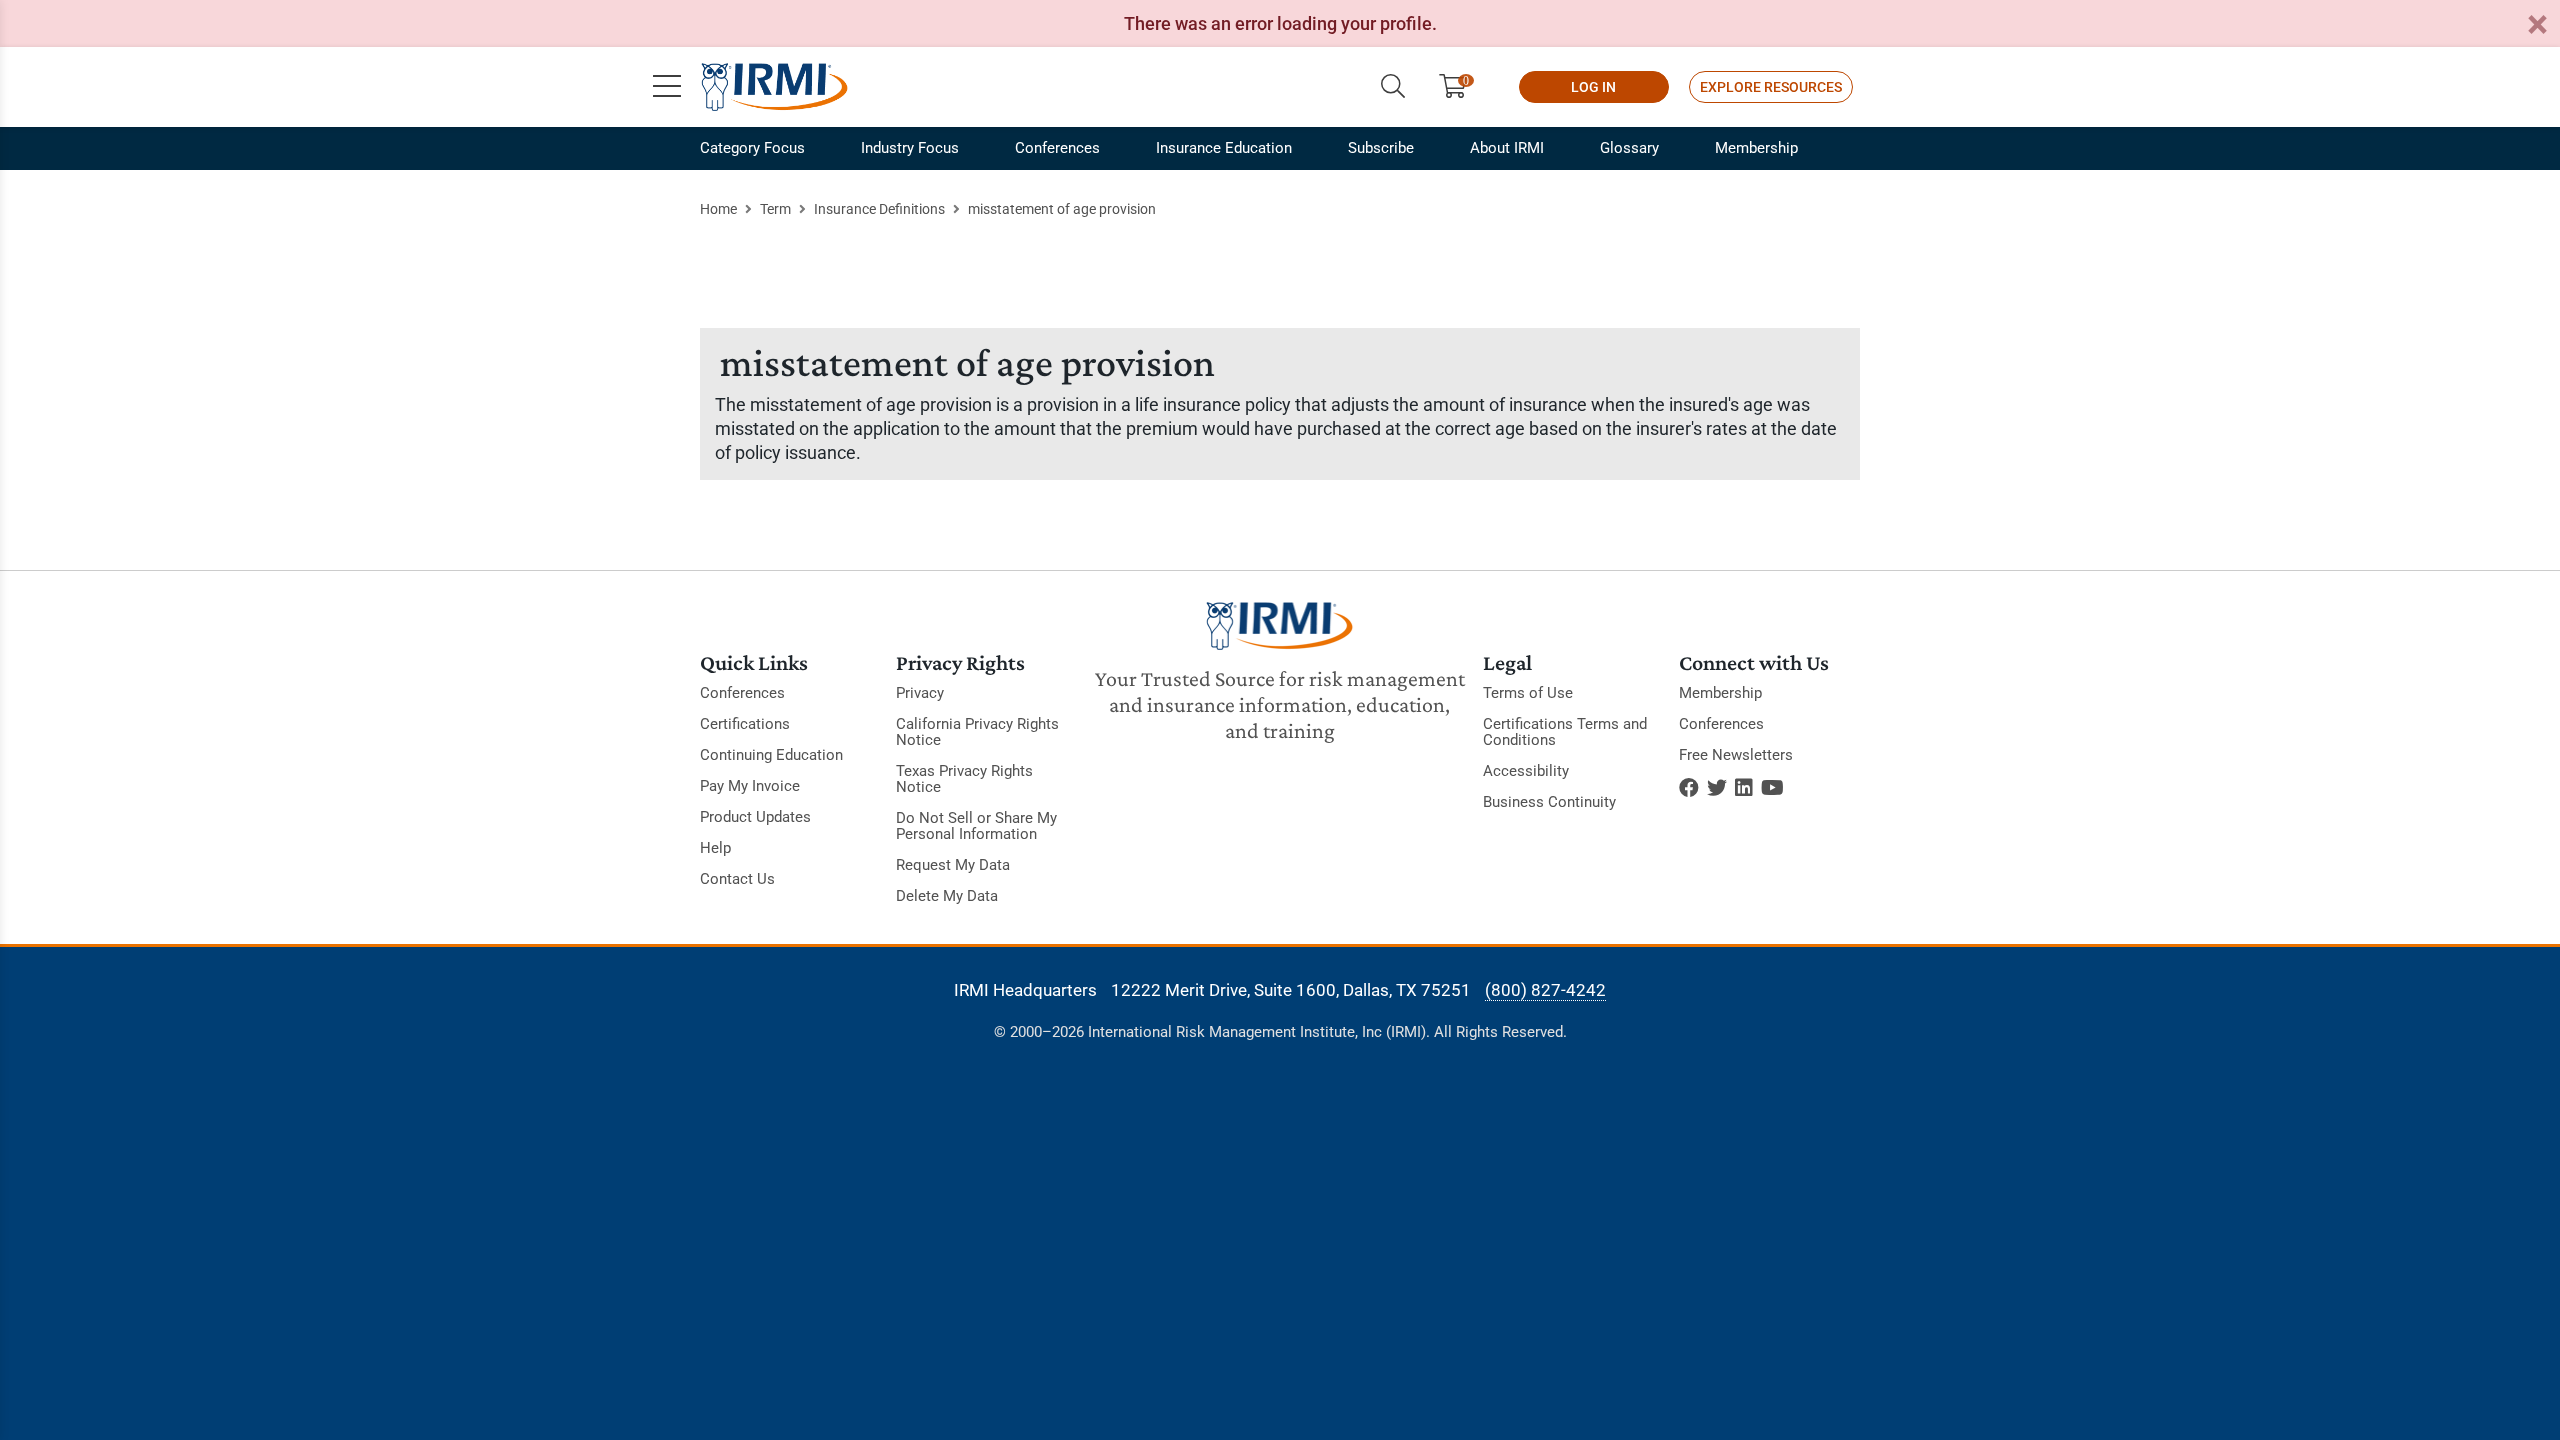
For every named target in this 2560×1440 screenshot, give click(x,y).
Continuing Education (771, 755)
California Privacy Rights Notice (977, 732)
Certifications (745, 724)
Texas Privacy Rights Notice (964, 779)
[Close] (2537, 25)
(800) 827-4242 (1545, 990)
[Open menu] (667, 87)
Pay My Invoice (750, 786)
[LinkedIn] (1744, 788)
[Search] (1393, 87)
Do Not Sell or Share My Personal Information (976, 826)
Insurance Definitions (879, 209)
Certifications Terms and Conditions (1565, 732)
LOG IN (1593, 87)
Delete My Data (947, 896)
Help (715, 848)
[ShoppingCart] (1460, 87)
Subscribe (1381, 148)
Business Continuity (1549, 802)
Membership (1756, 148)
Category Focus (752, 148)
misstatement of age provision (1062, 209)
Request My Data (953, 865)
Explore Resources (1771, 87)
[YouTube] (1772, 788)
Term (775, 209)
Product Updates (755, 817)
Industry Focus (910, 148)
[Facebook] (1689, 788)
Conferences (1057, 148)
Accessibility (1526, 771)
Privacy (920, 693)
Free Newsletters (1736, 755)
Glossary (1629, 148)
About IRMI (1507, 148)
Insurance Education (1224, 148)
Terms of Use (1528, 693)
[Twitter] (1717, 788)
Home (718, 209)
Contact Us (737, 879)
